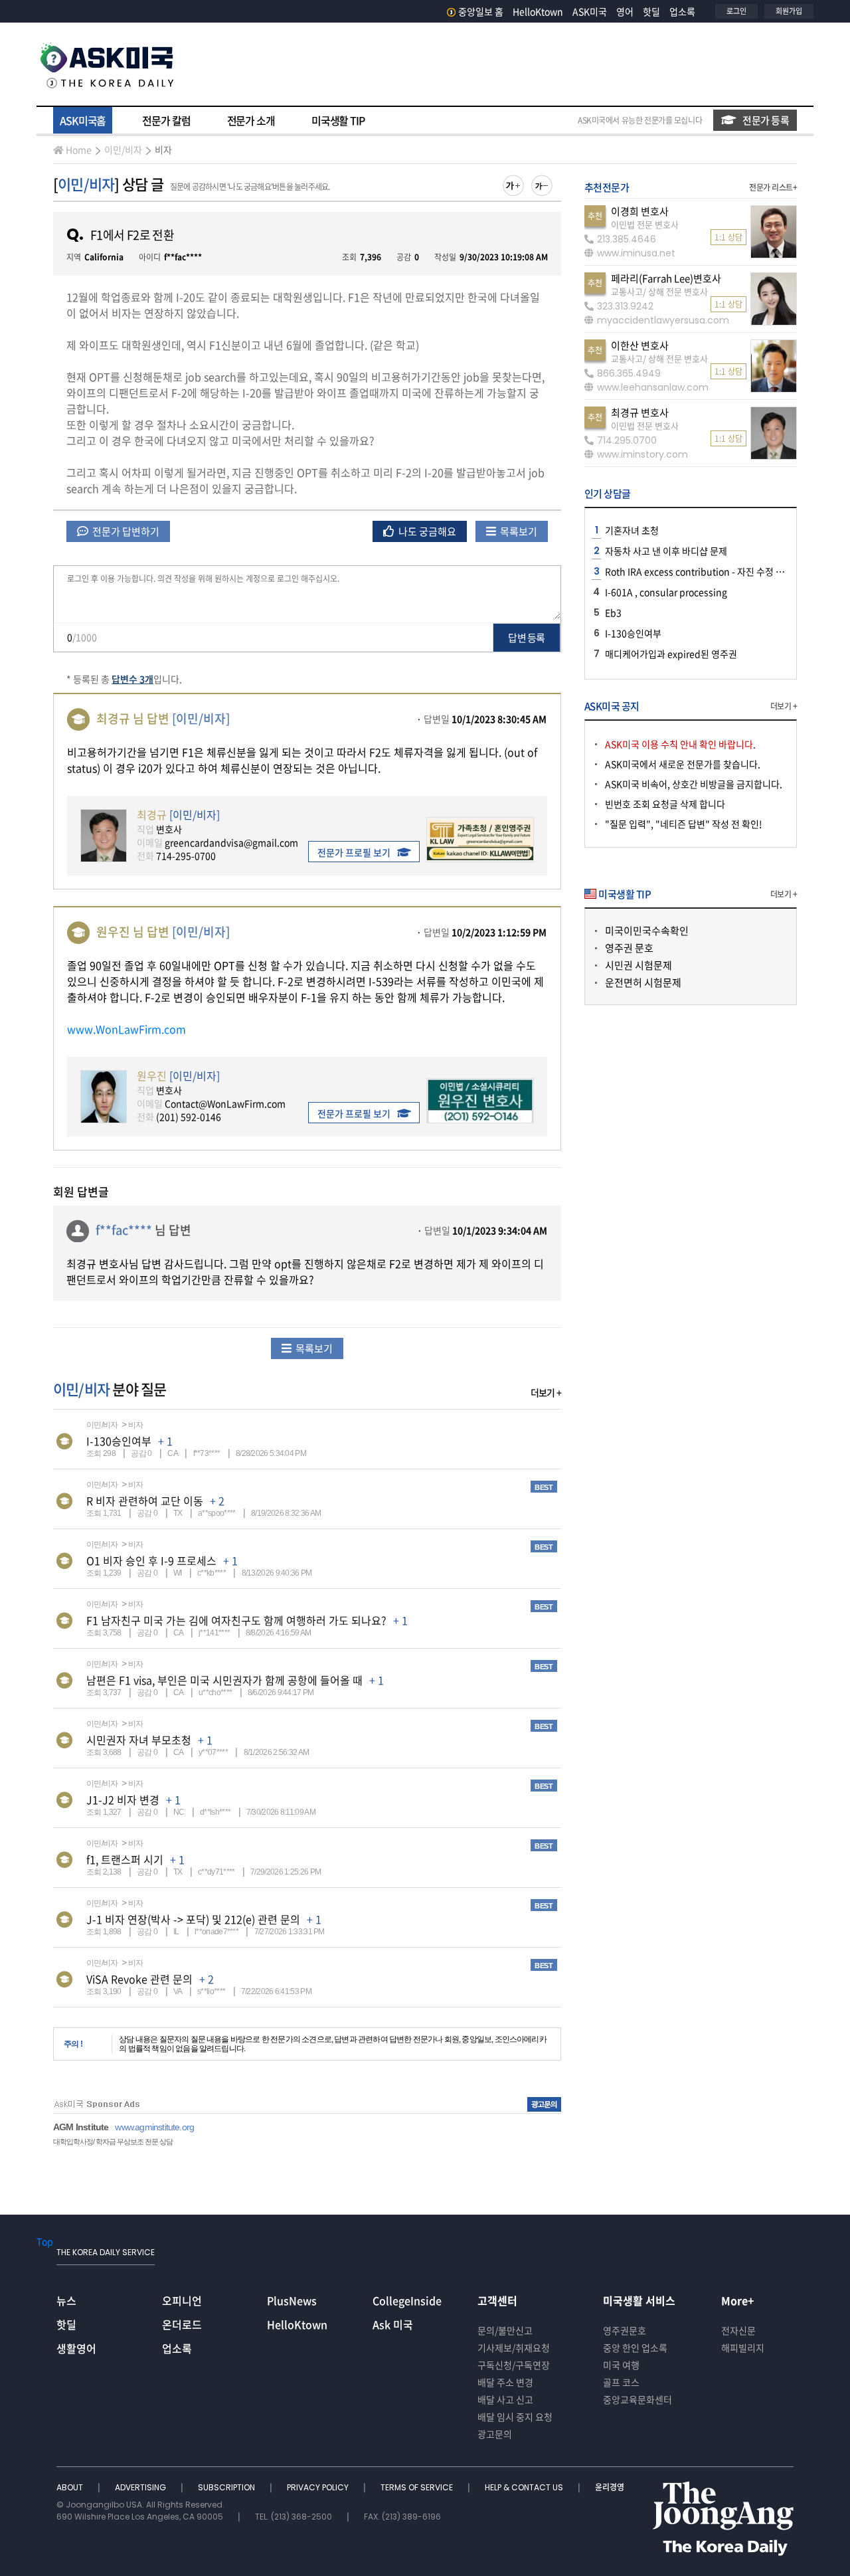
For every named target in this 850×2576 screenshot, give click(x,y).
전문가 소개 (251, 120)
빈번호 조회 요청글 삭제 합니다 (665, 804)
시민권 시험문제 (638, 965)
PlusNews (292, 2300)
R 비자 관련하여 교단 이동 (145, 1501)
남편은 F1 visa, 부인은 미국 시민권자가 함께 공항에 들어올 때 (224, 1680)
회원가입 (789, 11)
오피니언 (182, 2300)
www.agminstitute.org (154, 2127)
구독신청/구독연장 (514, 2365)
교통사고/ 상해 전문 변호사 (659, 291)
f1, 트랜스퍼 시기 (125, 1859)
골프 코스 (621, 2382)
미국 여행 (621, 2365)
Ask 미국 (393, 2324)
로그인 (736, 11)
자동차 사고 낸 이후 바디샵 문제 (666, 551)
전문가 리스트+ (773, 187)
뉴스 (66, 2300)
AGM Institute (81, 2127)
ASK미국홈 (83, 120)
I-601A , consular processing (666, 592)
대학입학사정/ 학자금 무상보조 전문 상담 (113, 2142)
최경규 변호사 (640, 413)
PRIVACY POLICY (319, 2487)
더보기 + (546, 1392)
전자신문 (738, 2330)
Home (79, 149)
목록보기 (518, 531)
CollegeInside (407, 2300)
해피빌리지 (743, 2347)
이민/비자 (123, 149)
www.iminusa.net (636, 253)
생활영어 (76, 2348)
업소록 (682, 11)
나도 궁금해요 (426, 531)
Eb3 (613, 612)
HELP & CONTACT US (525, 2487)
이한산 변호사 (640, 345)
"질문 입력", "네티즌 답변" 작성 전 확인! (684, 824)
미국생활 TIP (338, 120)
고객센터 (497, 2300)
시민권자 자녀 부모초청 (139, 1740)
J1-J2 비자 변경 (123, 1799)
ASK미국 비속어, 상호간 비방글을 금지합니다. (694, 784)
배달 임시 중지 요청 (515, 2417)
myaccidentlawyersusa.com (663, 320)
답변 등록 (526, 638)
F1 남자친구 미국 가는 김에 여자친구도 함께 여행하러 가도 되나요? (236, 1620)
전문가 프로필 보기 (354, 852)
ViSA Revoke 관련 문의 (139, 1979)
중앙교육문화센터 (637, 2399)
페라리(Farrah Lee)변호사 (666, 278)
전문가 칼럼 (166, 120)
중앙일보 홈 (481, 11)
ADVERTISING (141, 2487)
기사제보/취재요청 (514, 2347)
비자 (163, 149)
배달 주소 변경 (505, 2382)
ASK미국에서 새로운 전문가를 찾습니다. (683, 764)
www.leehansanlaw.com (653, 387)
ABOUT (71, 2487)
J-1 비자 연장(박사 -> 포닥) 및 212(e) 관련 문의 (193, 1919)
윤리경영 (610, 2487)
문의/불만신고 (505, 2330)
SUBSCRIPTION (227, 2487)
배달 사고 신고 (505, 2399)
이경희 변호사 (640, 211)
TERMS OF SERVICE (418, 2487)
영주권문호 (625, 2330)
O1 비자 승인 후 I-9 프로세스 (151, 1560)
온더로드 (182, 2324)
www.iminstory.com (642, 454)
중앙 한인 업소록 (635, 2347)
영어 (625, 11)
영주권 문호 (629, 948)
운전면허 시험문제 (643, 982)
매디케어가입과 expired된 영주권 (671, 654)
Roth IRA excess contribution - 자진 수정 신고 (699, 571)
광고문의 (495, 2434)
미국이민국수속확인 (647, 931)
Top (45, 2241)
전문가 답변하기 (125, 531)
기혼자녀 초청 (632, 530)
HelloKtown (538, 11)
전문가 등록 (766, 120)
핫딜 (651, 11)
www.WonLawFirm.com (127, 1029)
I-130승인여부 (119, 1441)
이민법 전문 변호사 (645, 224)
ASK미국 (590, 11)
